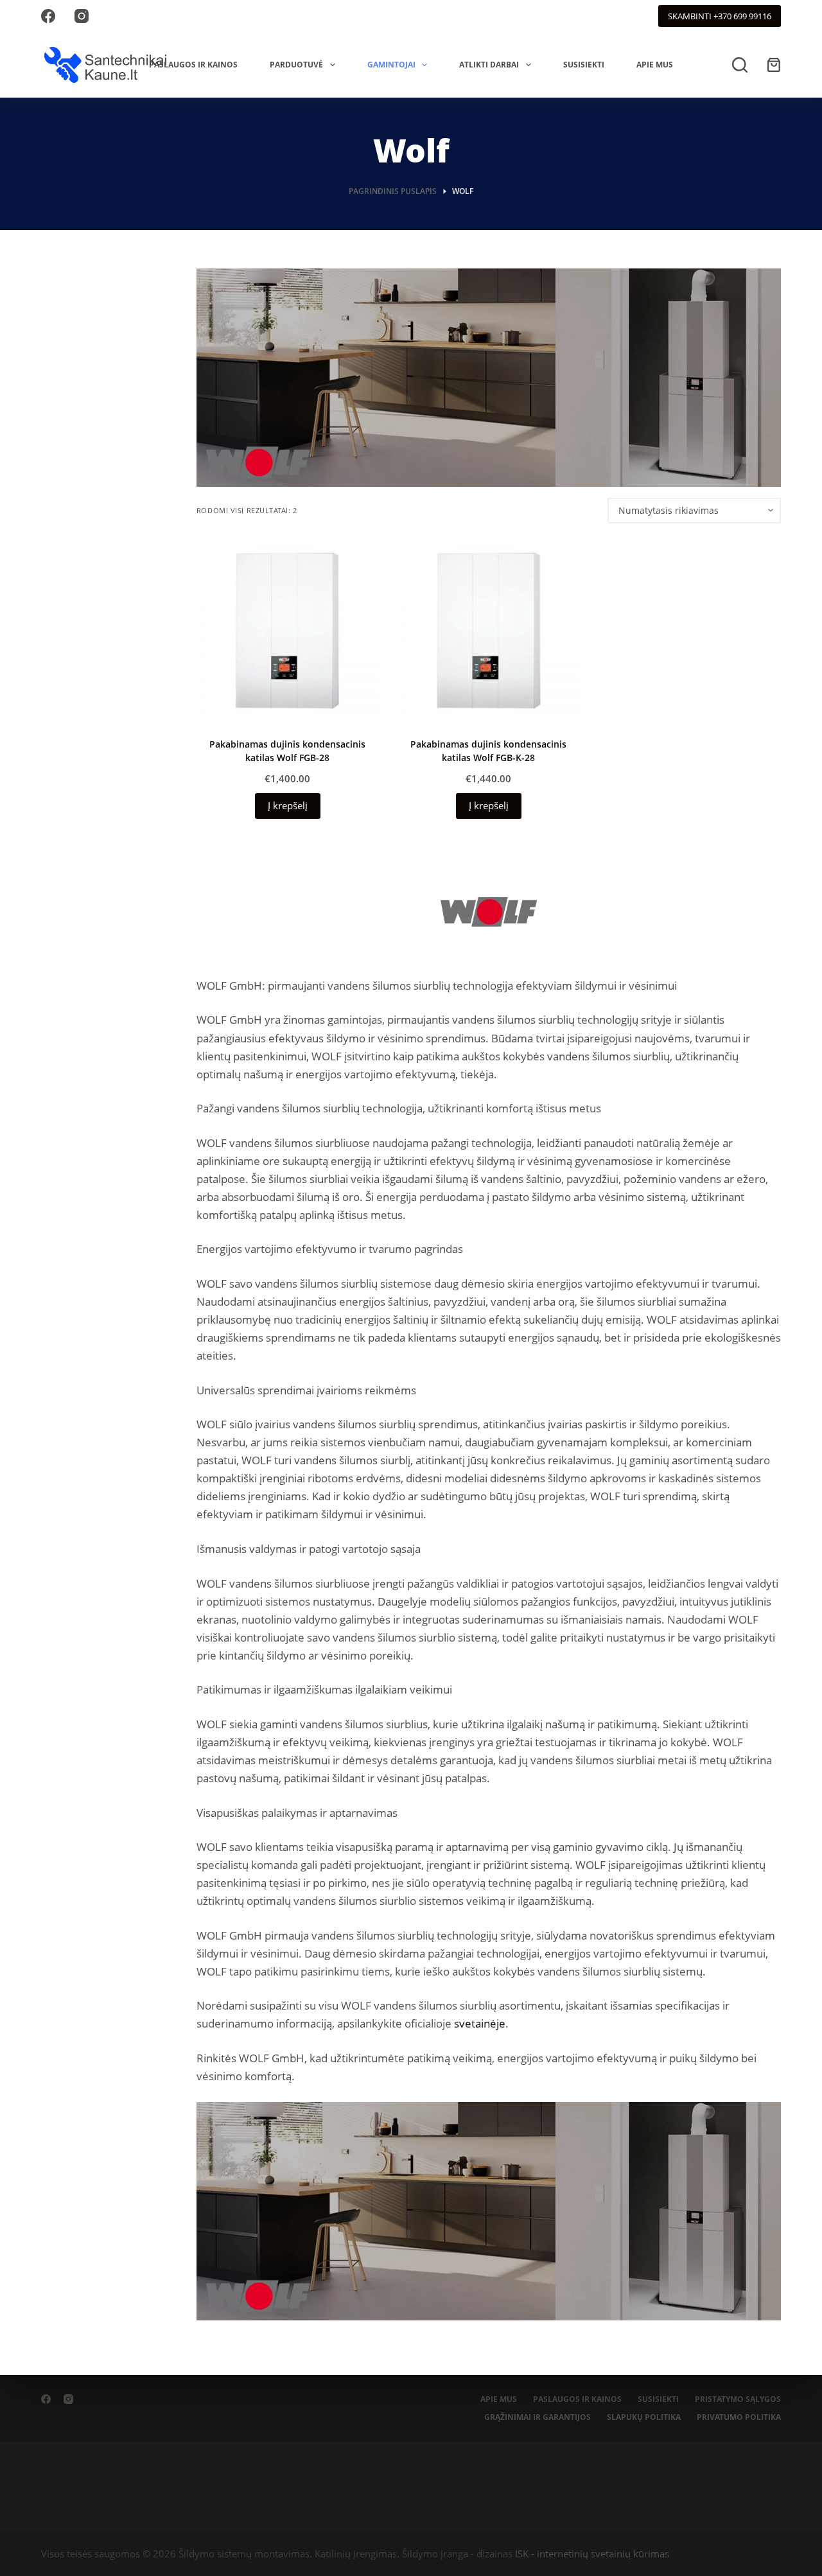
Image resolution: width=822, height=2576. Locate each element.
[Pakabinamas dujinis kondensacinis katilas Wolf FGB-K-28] (488, 630)
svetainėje (480, 2023)
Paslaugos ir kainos (193, 65)
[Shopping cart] (774, 65)
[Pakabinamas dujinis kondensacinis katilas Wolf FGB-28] (287, 630)
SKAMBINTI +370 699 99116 (720, 16)
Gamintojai (391, 65)
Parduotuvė (296, 65)
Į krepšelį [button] (288, 805)
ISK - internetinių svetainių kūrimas (592, 2554)
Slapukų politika (644, 2417)
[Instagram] (82, 16)
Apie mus (655, 65)
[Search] (740, 65)
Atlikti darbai (489, 65)
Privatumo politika (739, 2417)
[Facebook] (48, 16)
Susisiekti (584, 65)
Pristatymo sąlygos (738, 2399)
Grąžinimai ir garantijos (538, 2417)
